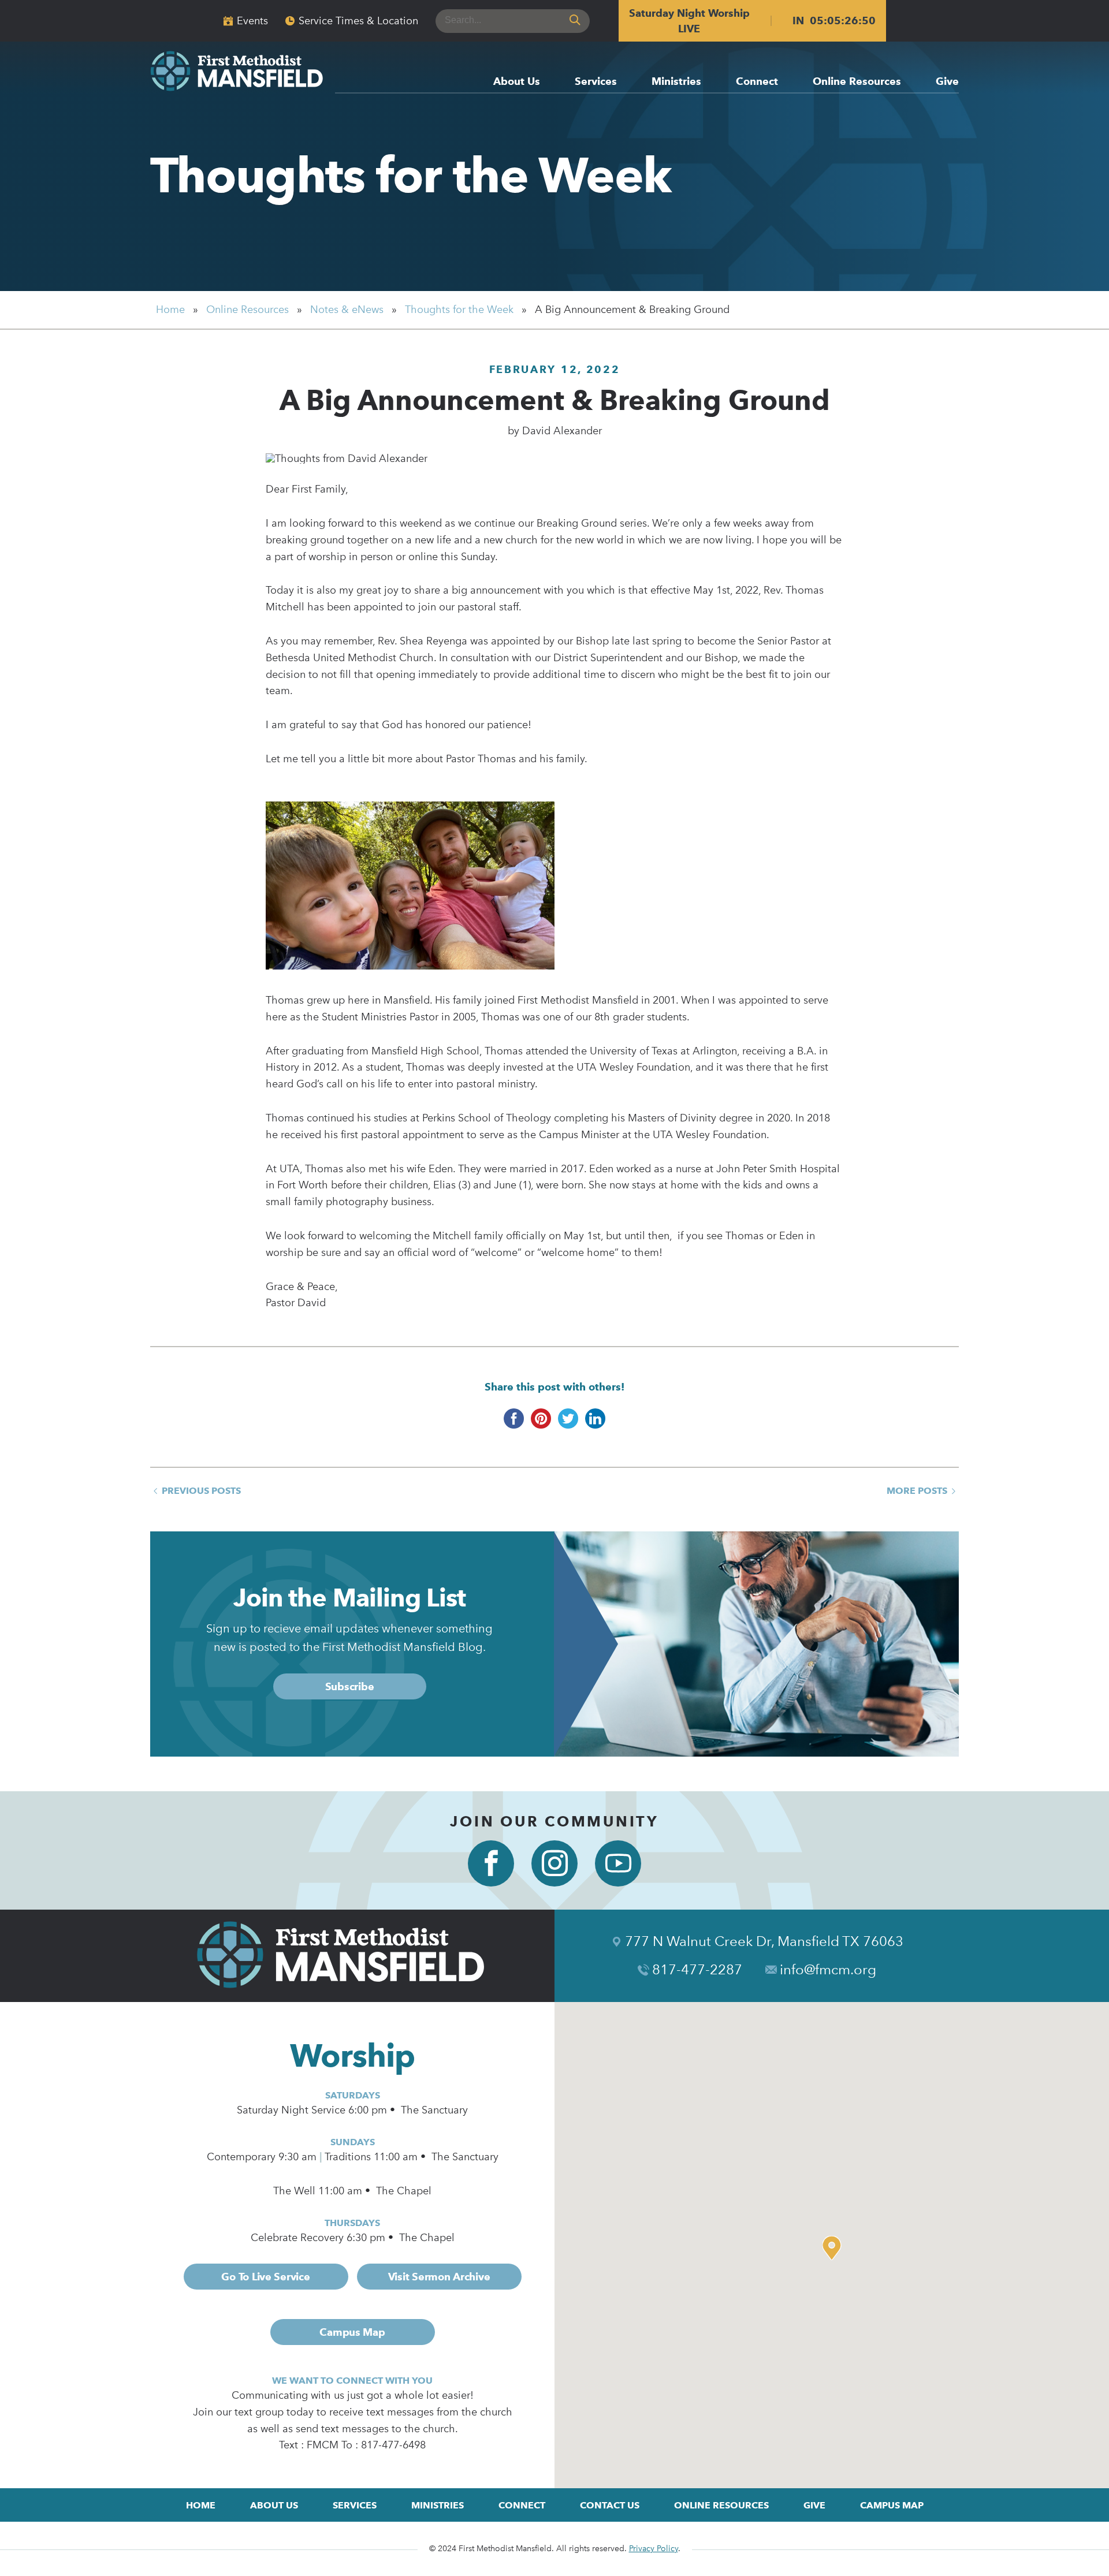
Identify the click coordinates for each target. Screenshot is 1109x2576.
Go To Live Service (265, 2277)
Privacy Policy (654, 2549)
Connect (757, 82)
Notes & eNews (347, 310)
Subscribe (350, 1686)
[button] (835, 2248)
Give (947, 82)
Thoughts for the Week (411, 175)
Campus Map (352, 2332)
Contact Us (610, 2505)
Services (596, 82)
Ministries (676, 82)
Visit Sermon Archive (439, 2277)
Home (170, 310)
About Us (517, 82)
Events (252, 21)
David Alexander (562, 431)
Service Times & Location (358, 21)
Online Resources (857, 82)
